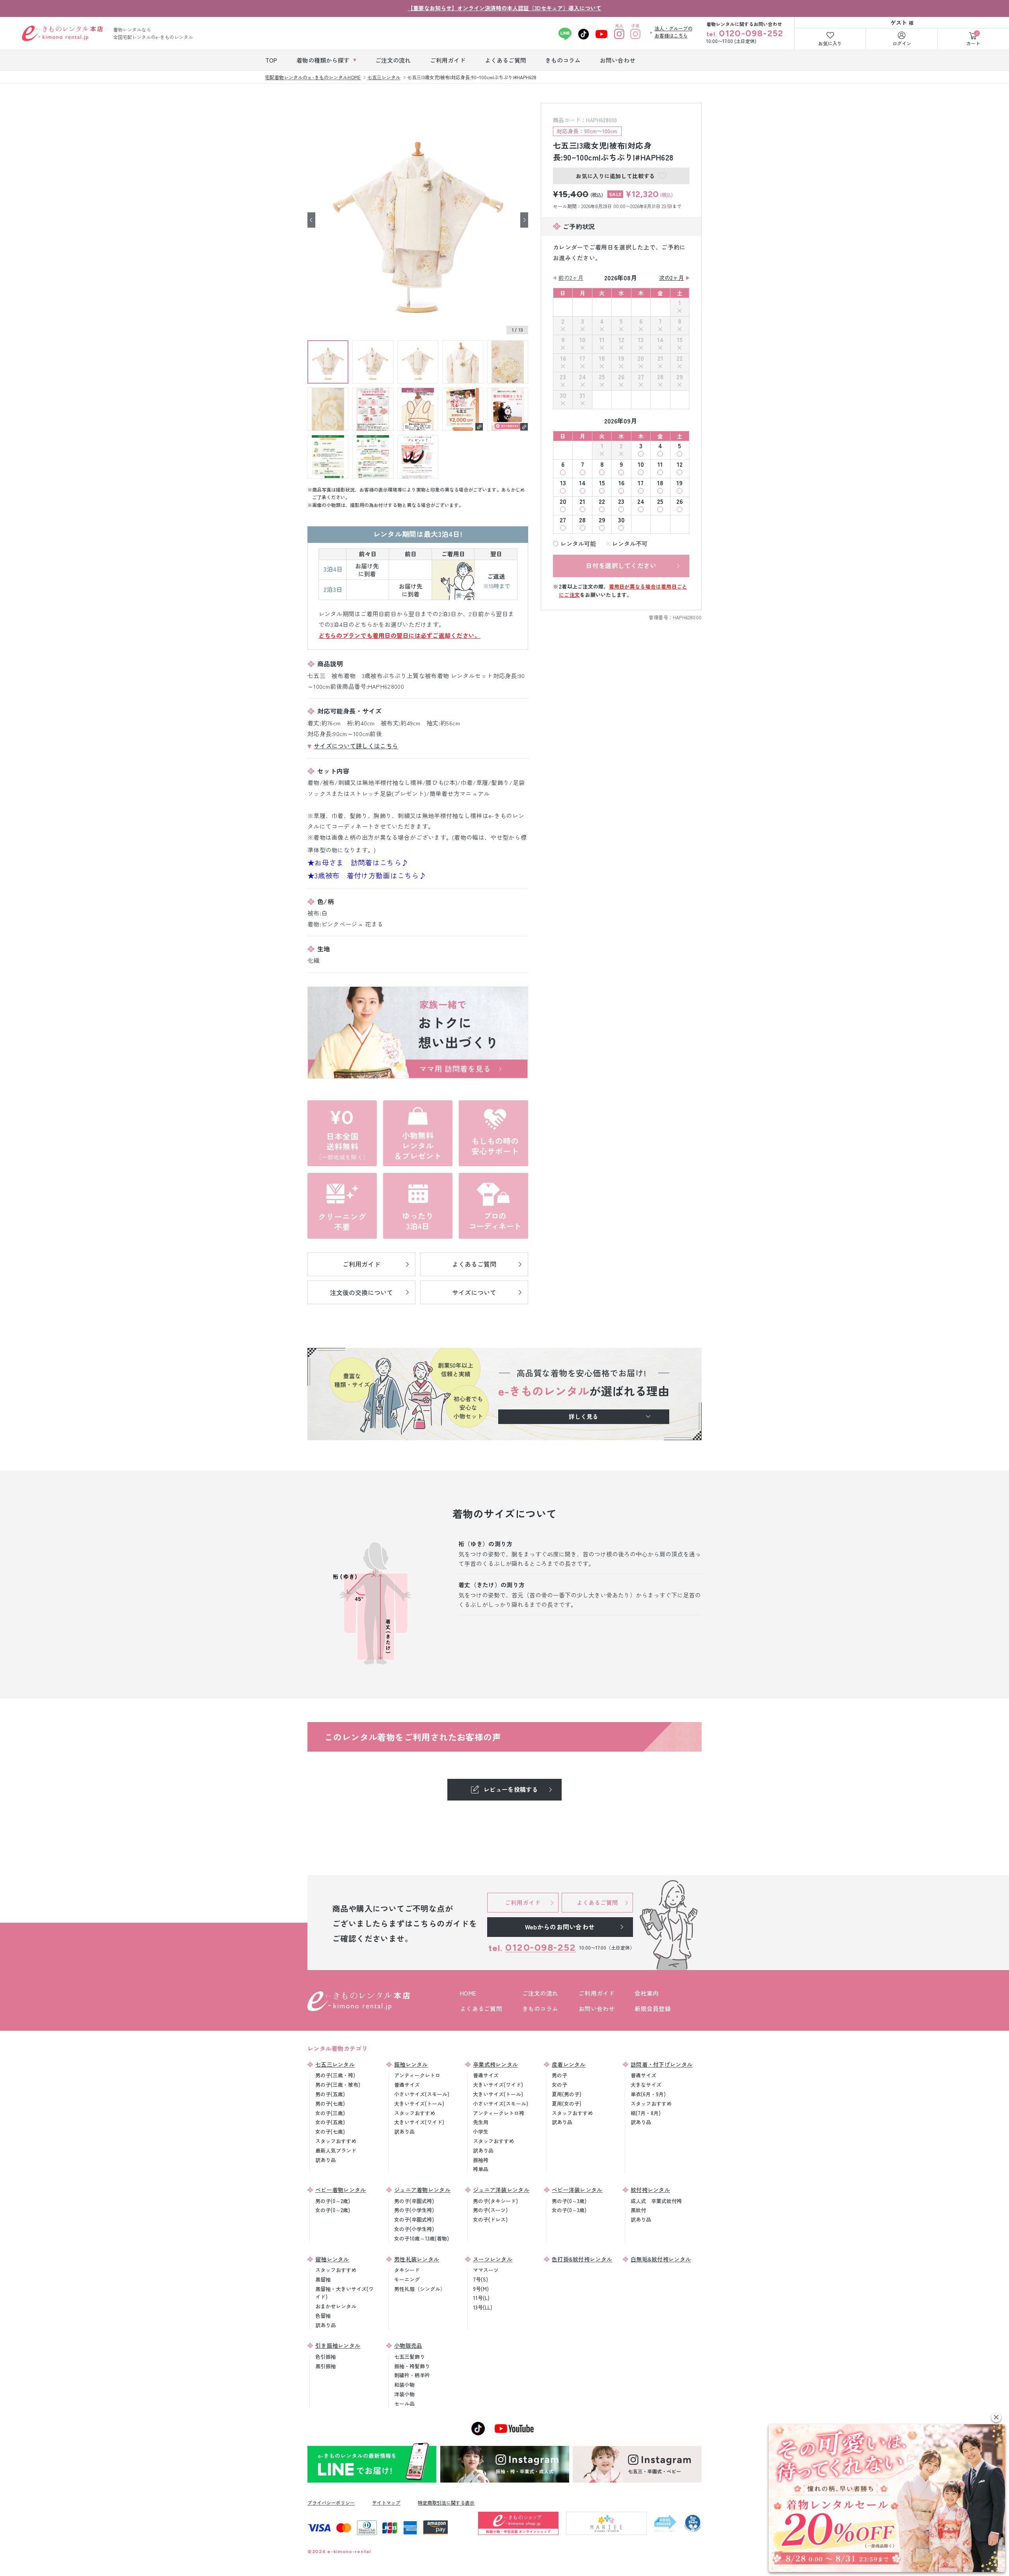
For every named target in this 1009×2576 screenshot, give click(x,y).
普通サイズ (407, 2085)
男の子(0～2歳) (333, 2201)
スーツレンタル (493, 2259)
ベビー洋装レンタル (577, 2190)
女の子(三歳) (330, 2113)
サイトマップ (386, 2502)
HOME (468, 1993)
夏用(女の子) (567, 2103)
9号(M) (481, 2289)
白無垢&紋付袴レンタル (661, 2259)
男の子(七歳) (330, 2103)
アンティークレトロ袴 (499, 2113)
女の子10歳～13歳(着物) (422, 2238)
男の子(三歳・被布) (338, 2085)
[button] (996, 2417)
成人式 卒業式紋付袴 (656, 2201)
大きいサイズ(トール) (419, 2103)
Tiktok (584, 34)
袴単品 (481, 2169)
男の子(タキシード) (495, 2201)
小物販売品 (408, 2345)
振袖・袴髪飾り (412, 2366)
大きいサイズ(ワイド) (419, 2122)
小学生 (481, 2131)
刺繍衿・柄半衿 (412, 2375)
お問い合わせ (597, 2008)
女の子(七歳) (330, 2131)
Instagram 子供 (636, 34)
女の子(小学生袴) (414, 2229)
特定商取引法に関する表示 (446, 2502)
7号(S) (480, 2279)
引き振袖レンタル (338, 2345)
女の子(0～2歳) (333, 2210)
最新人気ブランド (336, 2150)
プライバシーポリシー (331, 2502)
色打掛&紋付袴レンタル (582, 2259)
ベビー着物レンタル (341, 2190)
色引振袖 (326, 2357)
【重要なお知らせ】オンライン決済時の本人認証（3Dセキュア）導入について (504, 8)
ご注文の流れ (540, 1993)
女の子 (559, 2085)
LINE (565, 34)
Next (524, 220)
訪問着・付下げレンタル (662, 2064)
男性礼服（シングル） (420, 2289)
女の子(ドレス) (490, 2219)
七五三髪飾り (410, 2357)
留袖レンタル (332, 2259)
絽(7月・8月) (646, 2113)
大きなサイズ (646, 2085)
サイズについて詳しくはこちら (356, 746)
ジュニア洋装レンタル (501, 2190)
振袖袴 (481, 2160)
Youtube (602, 34)
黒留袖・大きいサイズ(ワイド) (344, 2293)
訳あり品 (326, 2160)
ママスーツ (486, 2270)
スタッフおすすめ (336, 2141)
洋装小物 (404, 2394)
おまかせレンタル (336, 2306)
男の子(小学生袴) (414, 2210)
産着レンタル (569, 2064)
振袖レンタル (411, 2064)
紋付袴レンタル (650, 2190)
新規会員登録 (653, 2008)
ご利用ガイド (597, 1993)
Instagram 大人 (619, 34)
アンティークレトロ (417, 2075)
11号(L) (481, 2298)
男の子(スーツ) (490, 2210)
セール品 (404, 2404)
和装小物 (404, 2385)
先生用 (481, 2122)
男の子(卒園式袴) (414, 2201)
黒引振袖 (326, 2366)
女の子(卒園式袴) (414, 2219)
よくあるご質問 (481, 2008)
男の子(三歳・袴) (335, 2075)
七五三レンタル (335, 2064)
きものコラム (540, 2008)
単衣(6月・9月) (648, 2094)
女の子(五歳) (330, 2122)
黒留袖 (323, 2279)
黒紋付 (638, 2210)
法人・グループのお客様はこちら (674, 32)
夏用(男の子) (567, 2094)
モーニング (407, 2279)
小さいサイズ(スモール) (422, 2094)
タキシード (407, 2270)
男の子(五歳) (330, 2094)
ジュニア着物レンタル (422, 2190)
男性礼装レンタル (417, 2259)
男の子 (559, 2075)
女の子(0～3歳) (569, 2210)
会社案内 (647, 1993)
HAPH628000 (687, 617)
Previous (311, 220)
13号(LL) (483, 2307)
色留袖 (323, 2316)
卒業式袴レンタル (495, 2064)
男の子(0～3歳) (569, 2201)
